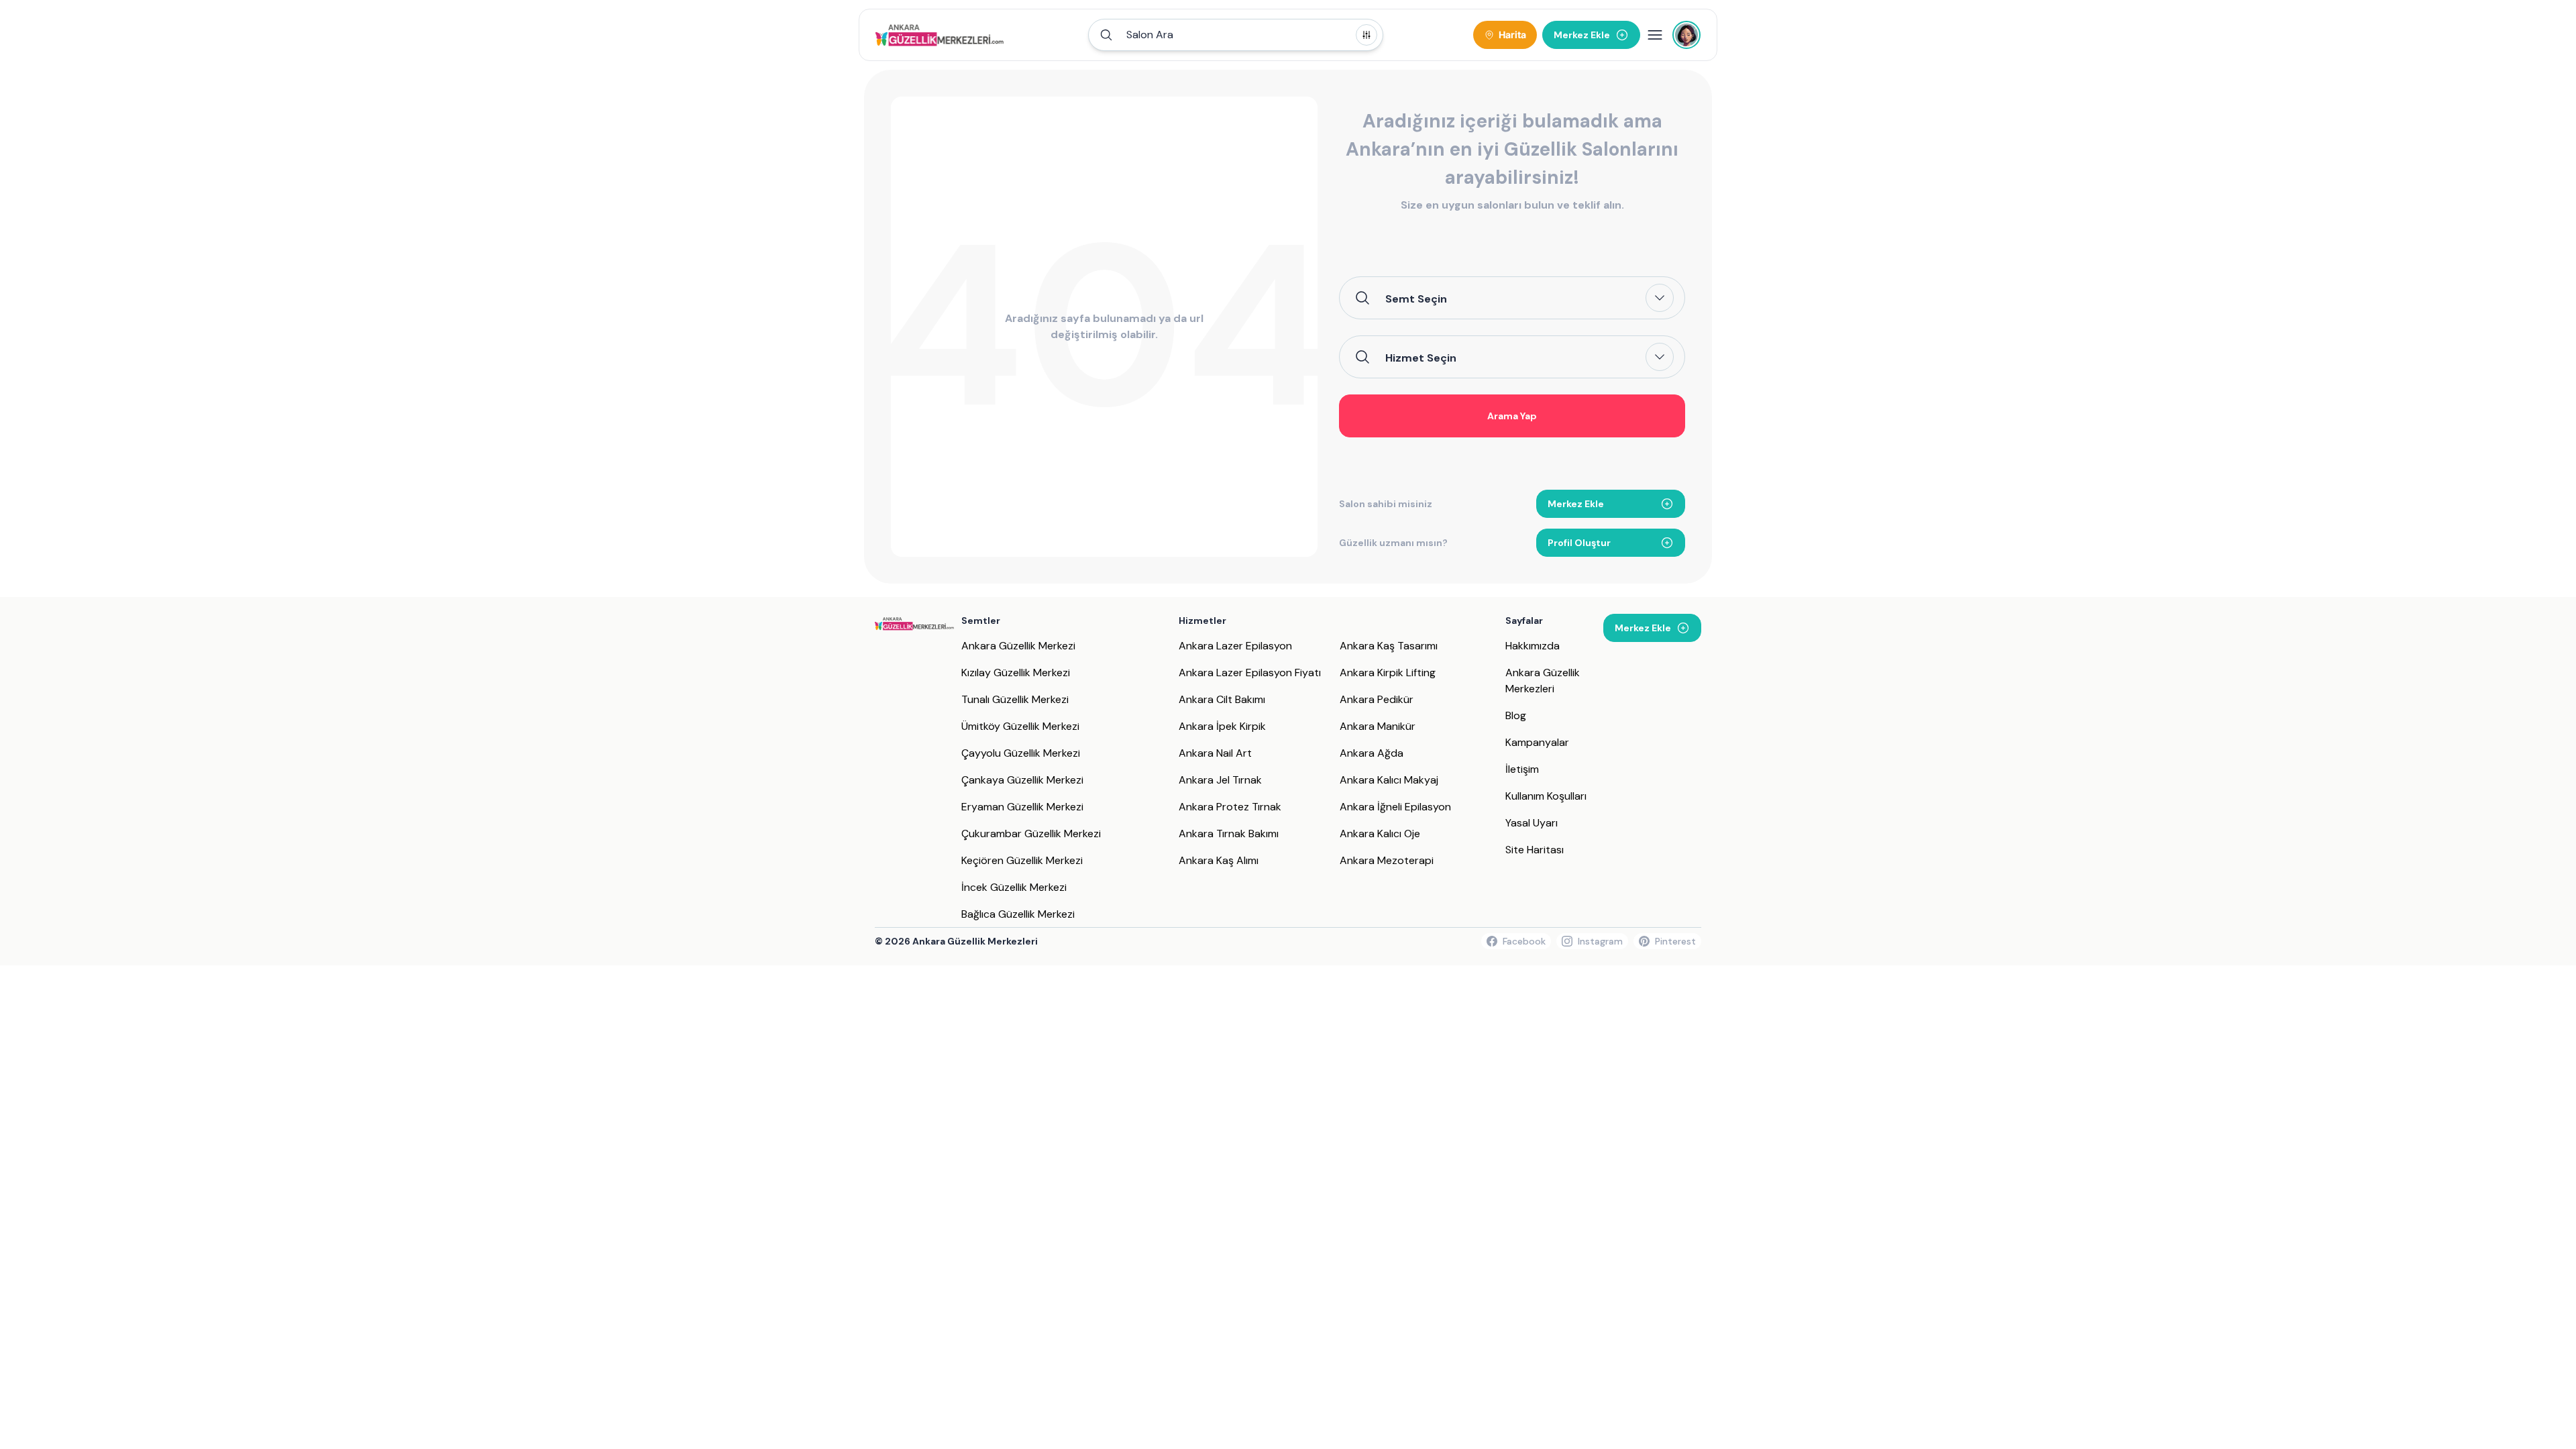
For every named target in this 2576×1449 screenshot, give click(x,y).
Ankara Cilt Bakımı (1222, 699)
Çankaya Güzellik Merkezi (1022, 780)
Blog (1516, 715)
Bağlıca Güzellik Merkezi (1018, 914)
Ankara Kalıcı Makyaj (1389, 780)
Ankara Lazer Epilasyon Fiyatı (1250, 673)
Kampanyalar (1537, 742)
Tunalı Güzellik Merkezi (1015, 699)
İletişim (1522, 769)
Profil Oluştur (1579, 543)
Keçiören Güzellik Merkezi (1022, 860)
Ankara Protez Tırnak (1230, 807)
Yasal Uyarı (1532, 823)
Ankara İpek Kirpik (1222, 726)
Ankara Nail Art (1215, 753)
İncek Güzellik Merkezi (1014, 887)
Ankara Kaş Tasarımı (1389, 646)
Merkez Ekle (1576, 504)
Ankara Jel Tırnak (1220, 780)
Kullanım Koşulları (1546, 796)
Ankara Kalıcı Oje (1380, 834)
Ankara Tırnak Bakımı (1229, 834)
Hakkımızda (1533, 646)
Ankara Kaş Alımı (1219, 860)
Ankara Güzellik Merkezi (1018, 646)
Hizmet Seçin (1421, 358)
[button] (1236, 35)
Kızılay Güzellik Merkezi (1016, 673)
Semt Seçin (1416, 299)
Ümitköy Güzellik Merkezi (1020, 726)
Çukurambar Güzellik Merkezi (1031, 834)
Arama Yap (1512, 416)
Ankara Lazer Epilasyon (1235, 646)
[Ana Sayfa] (940, 35)
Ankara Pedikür (1377, 699)
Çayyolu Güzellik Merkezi (1021, 753)
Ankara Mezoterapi (1387, 860)
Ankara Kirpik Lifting (1388, 673)
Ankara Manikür (1378, 726)
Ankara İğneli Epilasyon (1395, 807)
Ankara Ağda (1372, 753)
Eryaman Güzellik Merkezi (1022, 807)
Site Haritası (1535, 850)
